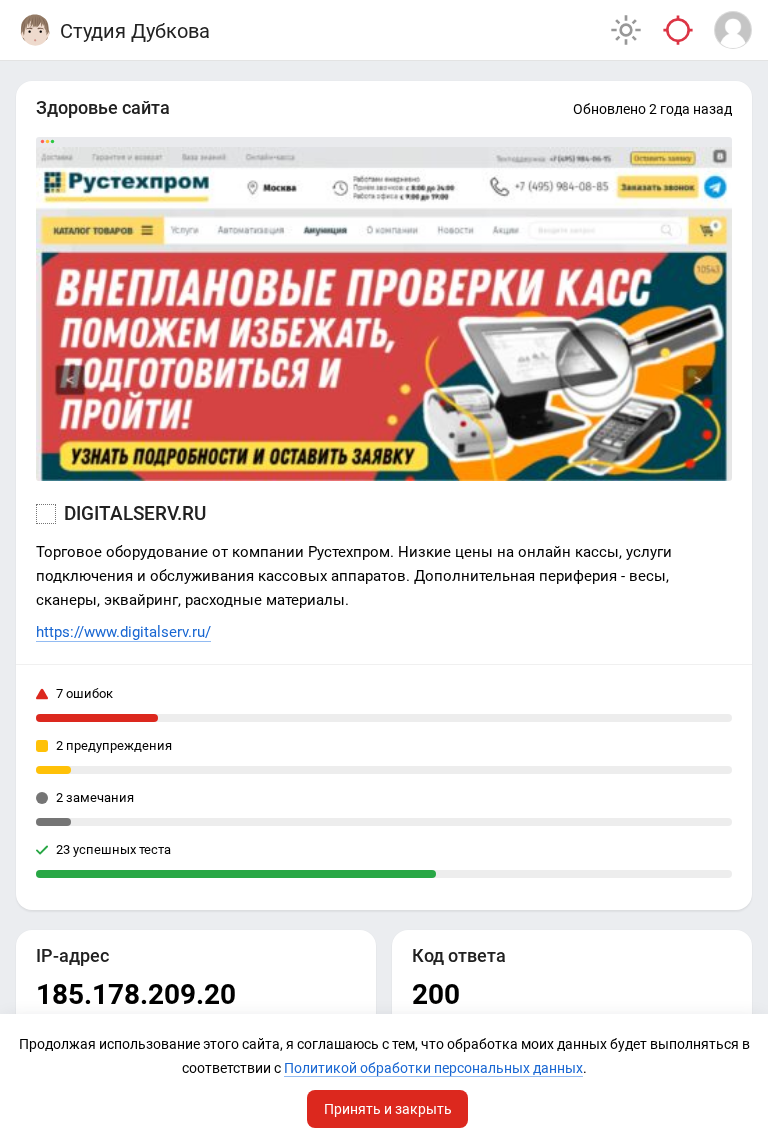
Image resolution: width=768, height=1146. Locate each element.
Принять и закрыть (388, 1109)
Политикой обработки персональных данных (433, 1068)
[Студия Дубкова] (35, 30)
